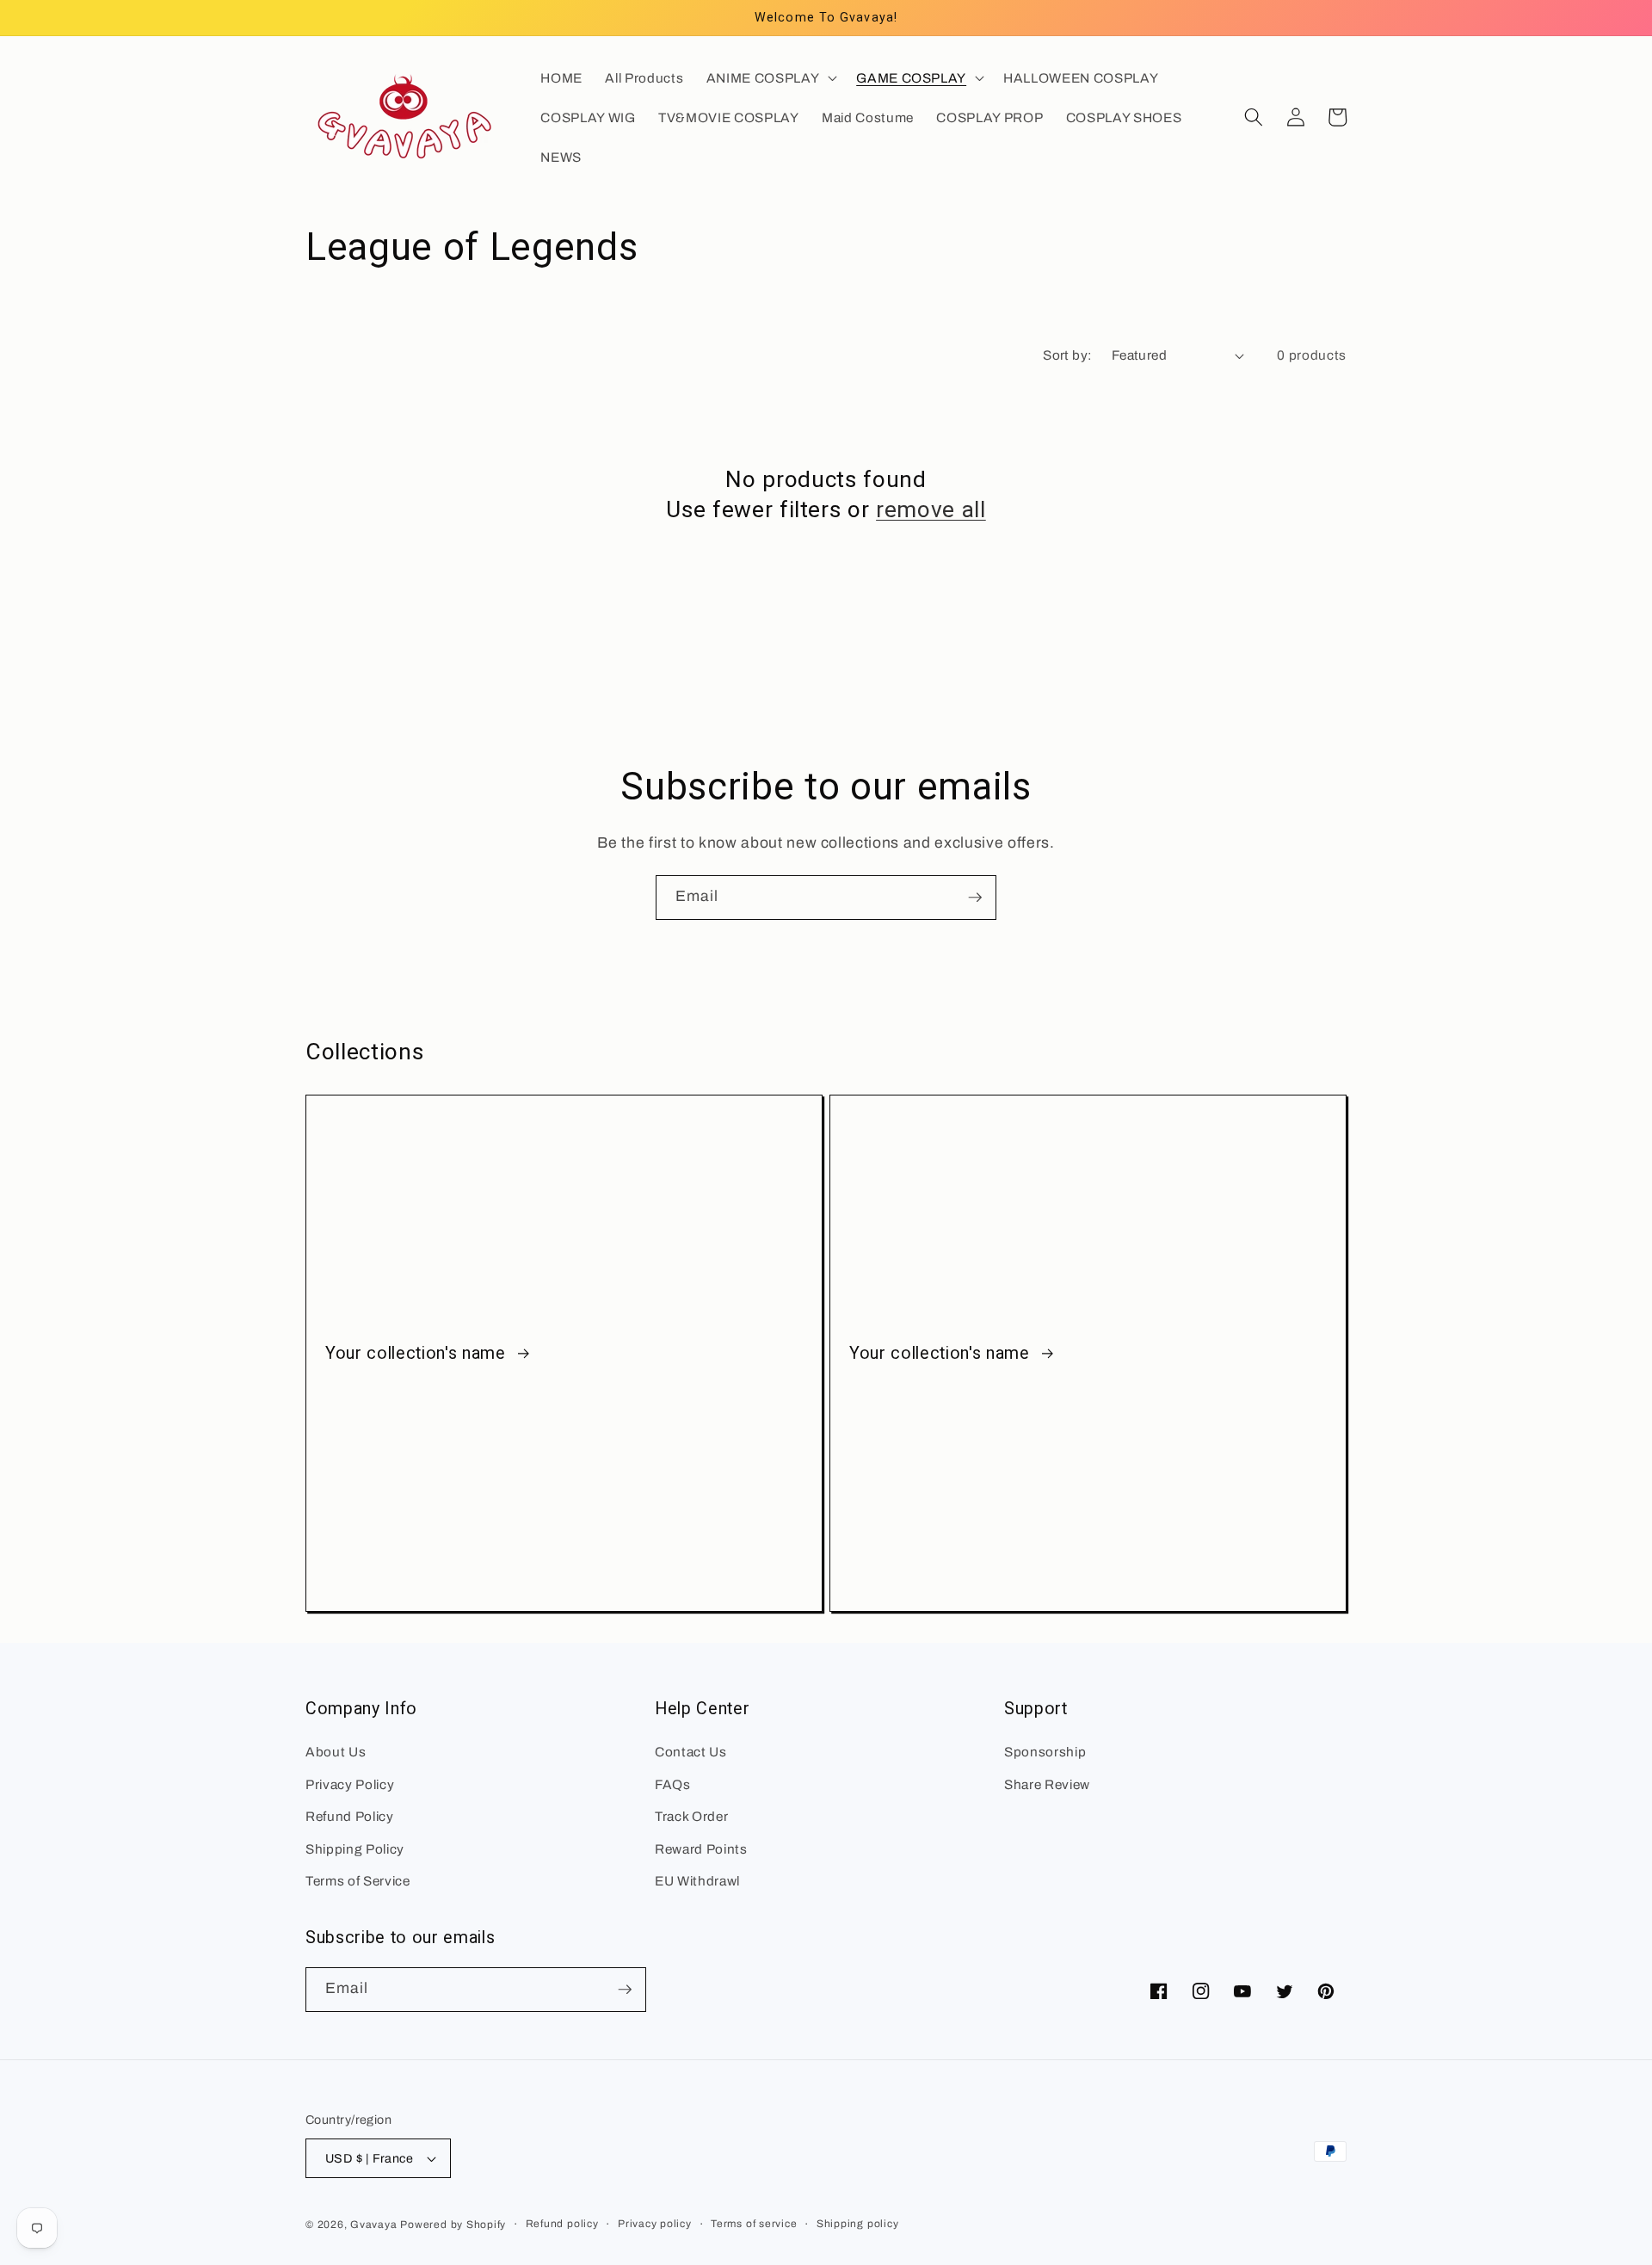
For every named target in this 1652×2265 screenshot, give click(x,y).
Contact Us (691, 1752)
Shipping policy (858, 2224)
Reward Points (701, 1849)
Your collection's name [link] (418, 1353)
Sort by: (1068, 355)
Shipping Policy (355, 1849)
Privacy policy (655, 2224)
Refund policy (562, 2224)
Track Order (691, 1816)
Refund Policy (350, 1816)
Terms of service (754, 2224)
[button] (770, 77)
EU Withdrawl (697, 1881)
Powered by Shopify (453, 2225)
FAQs (673, 1784)
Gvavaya (373, 2225)
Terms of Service (358, 1881)
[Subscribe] (975, 898)
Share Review (1047, 1784)
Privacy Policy (350, 1784)
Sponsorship (1045, 1752)
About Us (336, 1752)
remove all (931, 509)
